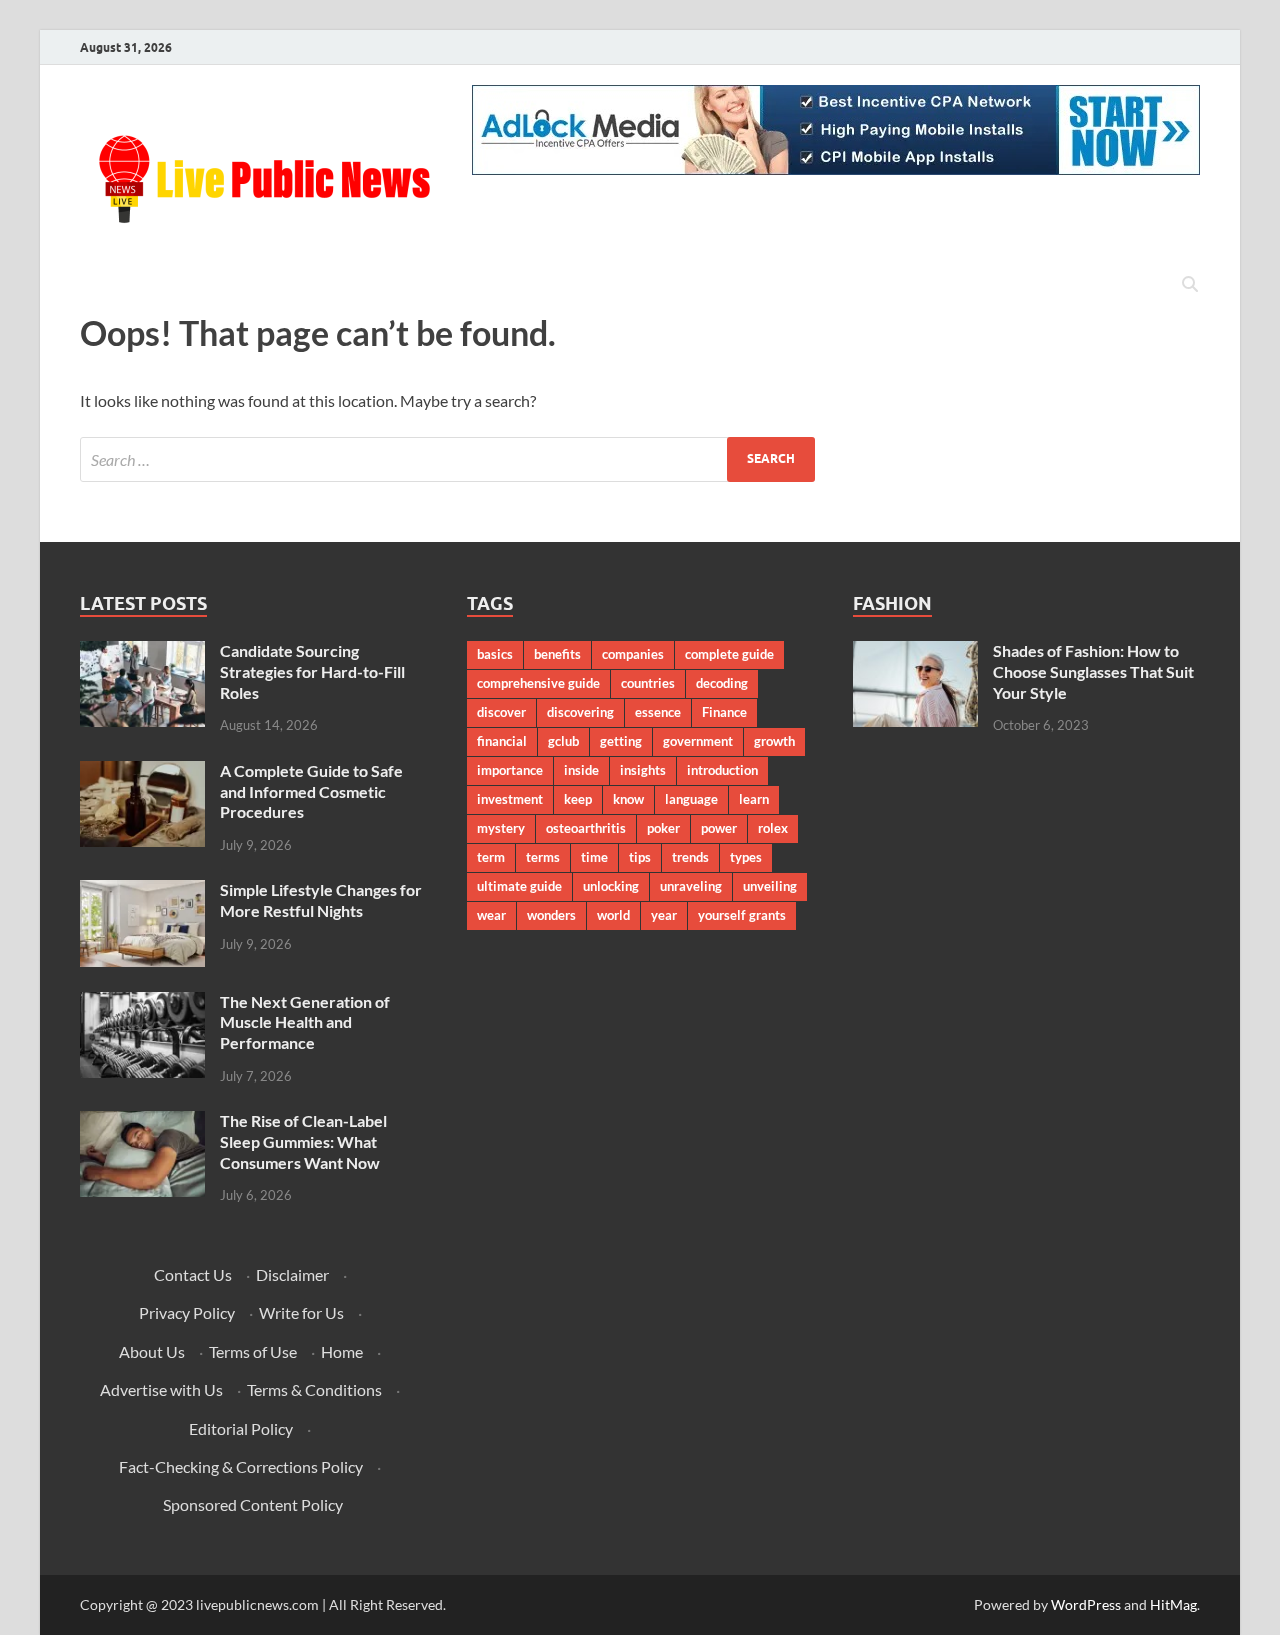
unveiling (770, 886)
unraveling (691, 886)
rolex (773, 828)
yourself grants (742, 915)
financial (502, 741)
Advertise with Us (161, 1389)
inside (581, 770)
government (698, 741)
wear (491, 915)
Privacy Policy (187, 1312)
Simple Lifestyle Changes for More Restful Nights (321, 900)
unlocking (611, 886)
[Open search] (1190, 285)
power (719, 828)
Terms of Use (253, 1351)
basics (495, 654)
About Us (152, 1351)
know (628, 799)
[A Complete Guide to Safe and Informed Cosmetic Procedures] (142, 772)
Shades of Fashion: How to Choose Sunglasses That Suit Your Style (1093, 671)
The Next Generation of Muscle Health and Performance (305, 1022)
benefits (557, 654)
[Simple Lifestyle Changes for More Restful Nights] (142, 891)
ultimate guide (519, 886)
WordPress (1086, 1604)
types (746, 857)
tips (640, 857)
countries (648, 683)
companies (633, 654)
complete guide (729, 654)
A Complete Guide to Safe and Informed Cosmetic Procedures (311, 791)
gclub (563, 741)
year (664, 915)
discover (501, 712)
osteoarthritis (586, 828)
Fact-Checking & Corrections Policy (241, 1466)
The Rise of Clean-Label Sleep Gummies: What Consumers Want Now (303, 1141)
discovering (580, 712)
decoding (722, 683)
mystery (501, 828)
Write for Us (301, 1312)
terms (543, 857)
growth (774, 741)
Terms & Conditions (314, 1389)
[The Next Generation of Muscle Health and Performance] (142, 1003)
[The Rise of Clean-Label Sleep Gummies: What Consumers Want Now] (142, 1122)
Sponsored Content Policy (253, 1504)
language (691, 799)
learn (754, 799)
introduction (722, 770)
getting (621, 741)
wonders (551, 915)
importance (510, 770)
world (613, 915)
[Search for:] (447, 459)
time (594, 857)
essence (658, 712)
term (491, 857)
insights (643, 770)
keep (578, 799)
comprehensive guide (538, 683)
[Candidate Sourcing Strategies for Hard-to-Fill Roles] (142, 652)
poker (663, 828)
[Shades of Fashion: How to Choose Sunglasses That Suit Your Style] (915, 652)
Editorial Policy (241, 1428)
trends (690, 857)
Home (342, 1351)
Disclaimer (292, 1274)
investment (510, 799)
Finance (724, 712)
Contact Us (193, 1274)
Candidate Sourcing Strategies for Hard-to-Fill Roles (312, 671)
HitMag (1173, 1604)
